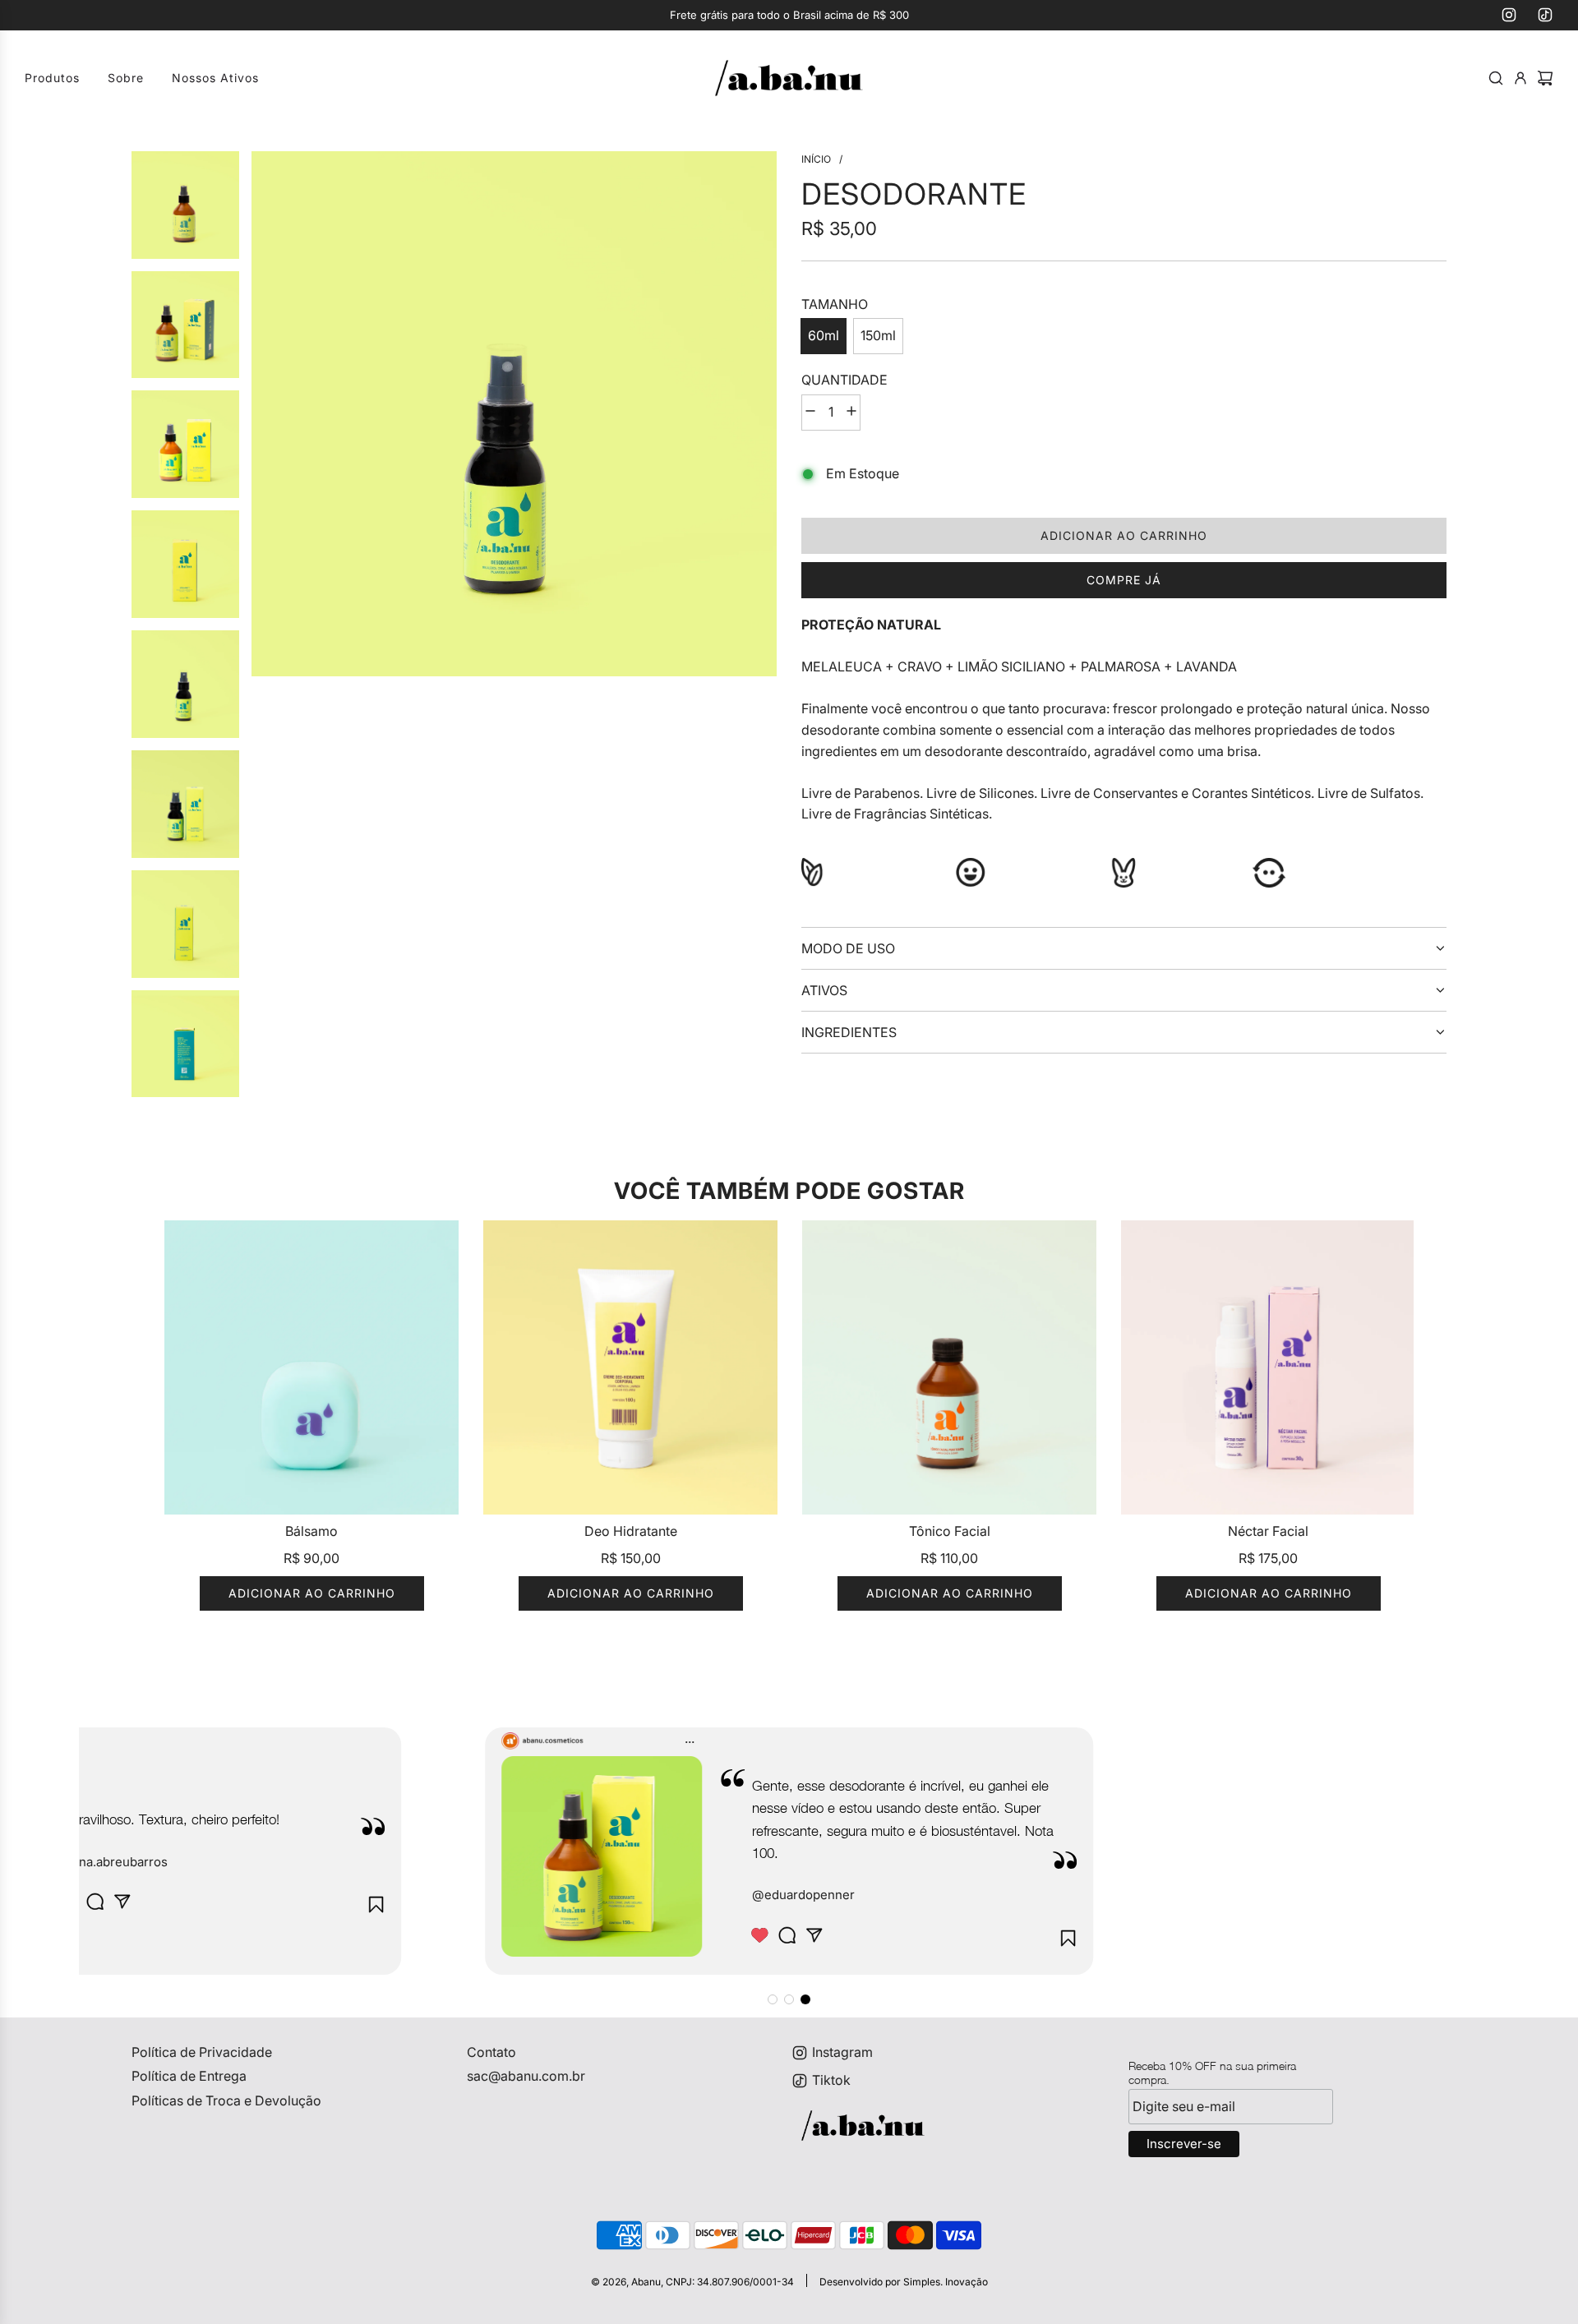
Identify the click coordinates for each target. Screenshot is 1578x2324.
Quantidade (844, 380)
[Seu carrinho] (1545, 78)
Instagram (842, 2052)
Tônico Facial (950, 1531)
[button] (773, 1999)
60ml (824, 335)
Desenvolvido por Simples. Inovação (904, 2282)
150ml (878, 335)
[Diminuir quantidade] (810, 413)
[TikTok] (1545, 15)
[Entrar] (1520, 78)
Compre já (1124, 580)
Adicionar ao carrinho (312, 1593)
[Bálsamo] (311, 1367)
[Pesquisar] (1496, 78)
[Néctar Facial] (1268, 1367)
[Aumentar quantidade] (851, 413)
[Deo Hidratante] (630, 1367)
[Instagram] (1509, 15)
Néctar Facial (1268, 1531)
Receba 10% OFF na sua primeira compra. (1212, 2073)
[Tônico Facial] (949, 1367)
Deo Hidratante (631, 1531)
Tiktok (831, 2080)
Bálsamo (311, 1531)
